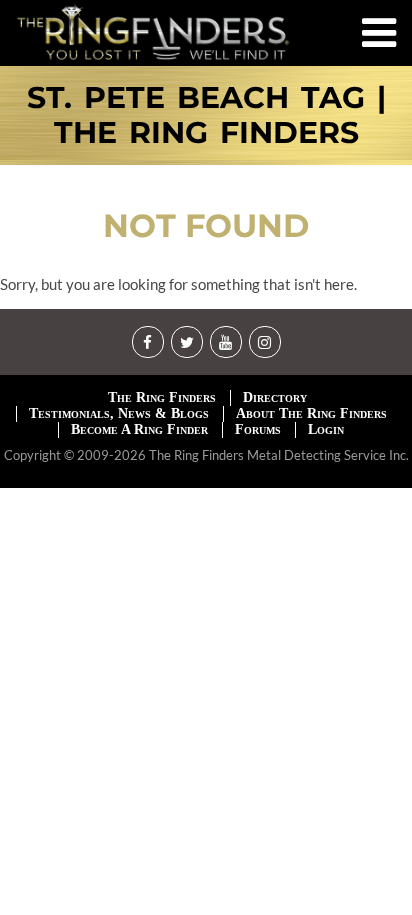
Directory (275, 397)
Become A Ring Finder (139, 429)
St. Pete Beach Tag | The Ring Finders (206, 115)
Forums (258, 429)
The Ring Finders (162, 397)
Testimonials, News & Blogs (119, 413)
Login (326, 429)
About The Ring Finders (311, 413)
